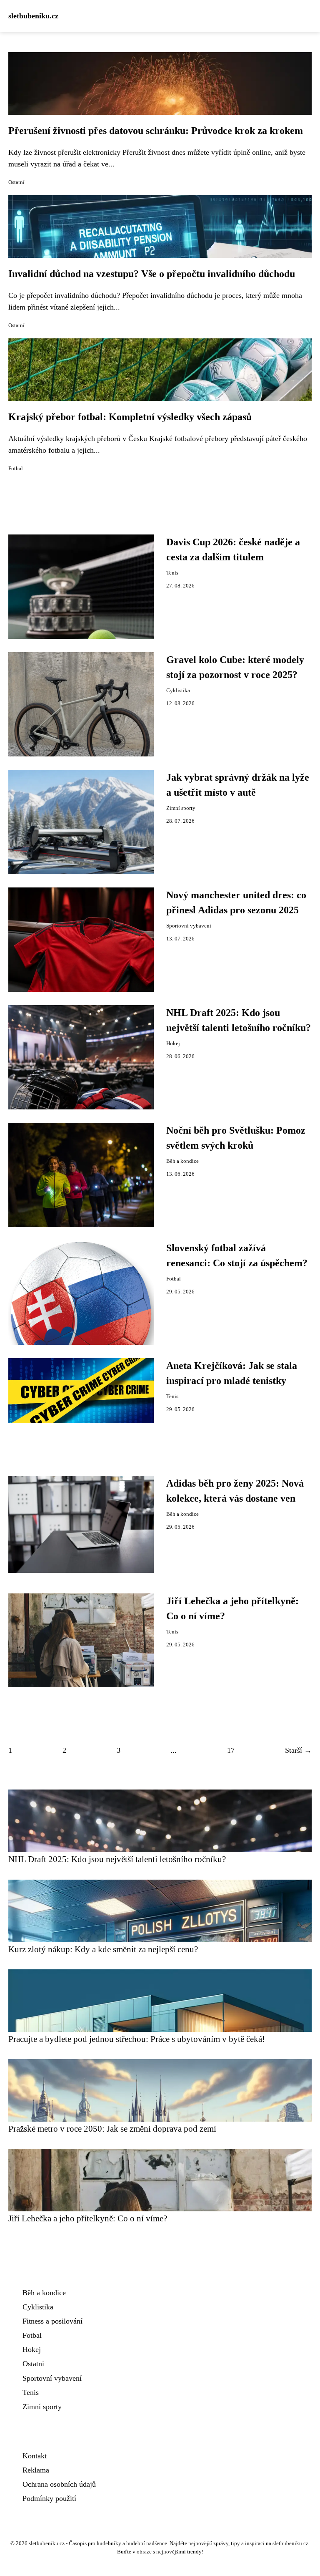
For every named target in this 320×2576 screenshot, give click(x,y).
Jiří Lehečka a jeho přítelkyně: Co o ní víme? (88, 2218)
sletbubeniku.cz (33, 16)
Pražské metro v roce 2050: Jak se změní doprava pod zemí (112, 2129)
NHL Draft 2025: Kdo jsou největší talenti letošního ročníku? (117, 1859)
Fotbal (16, 469)
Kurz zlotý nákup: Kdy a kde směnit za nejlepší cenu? (103, 1949)
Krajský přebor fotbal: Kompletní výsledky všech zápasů (130, 417)
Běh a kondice (182, 1161)
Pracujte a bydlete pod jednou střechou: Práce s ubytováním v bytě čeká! (137, 2039)
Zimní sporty (181, 808)
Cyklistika (178, 691)
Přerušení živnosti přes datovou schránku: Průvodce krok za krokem (156, 131)
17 (231, 1750)
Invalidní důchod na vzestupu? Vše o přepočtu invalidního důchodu (152, 274)
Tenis (172, 573)
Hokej (173, 1044)
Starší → (298, 1750)
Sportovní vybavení (189, 926)
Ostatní (16, 182)
